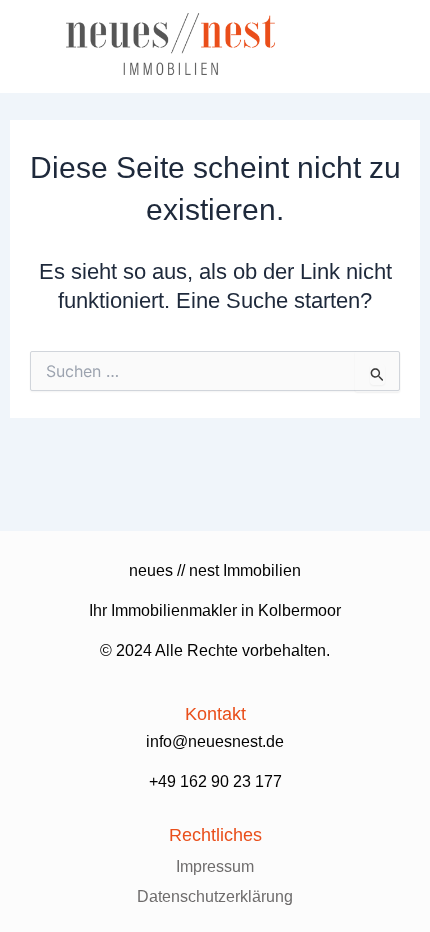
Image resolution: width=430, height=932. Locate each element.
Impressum (215, 866)
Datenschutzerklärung (215, 896)
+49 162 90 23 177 (215, 781)
